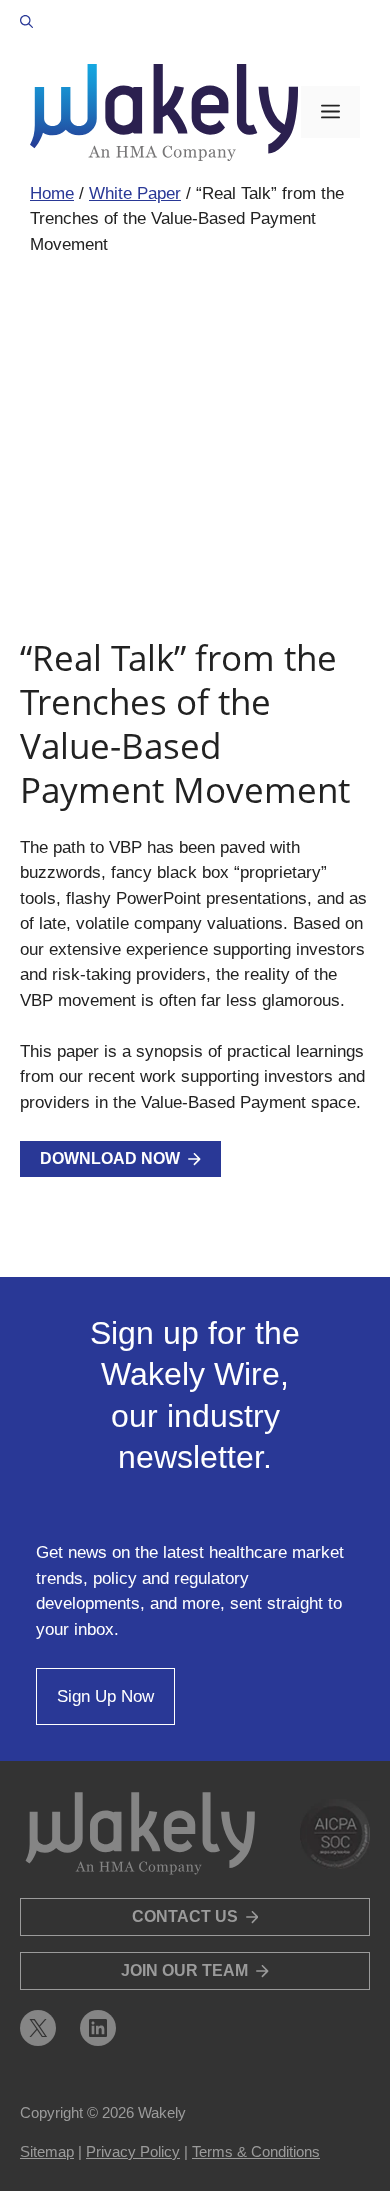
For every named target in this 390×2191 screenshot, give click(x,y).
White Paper (135, 193)
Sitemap (47, 2151)
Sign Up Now (105, 1696)
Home (52, 193)
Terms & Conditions (256, 2151)
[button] (26, 22)
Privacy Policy (133, 2151)
